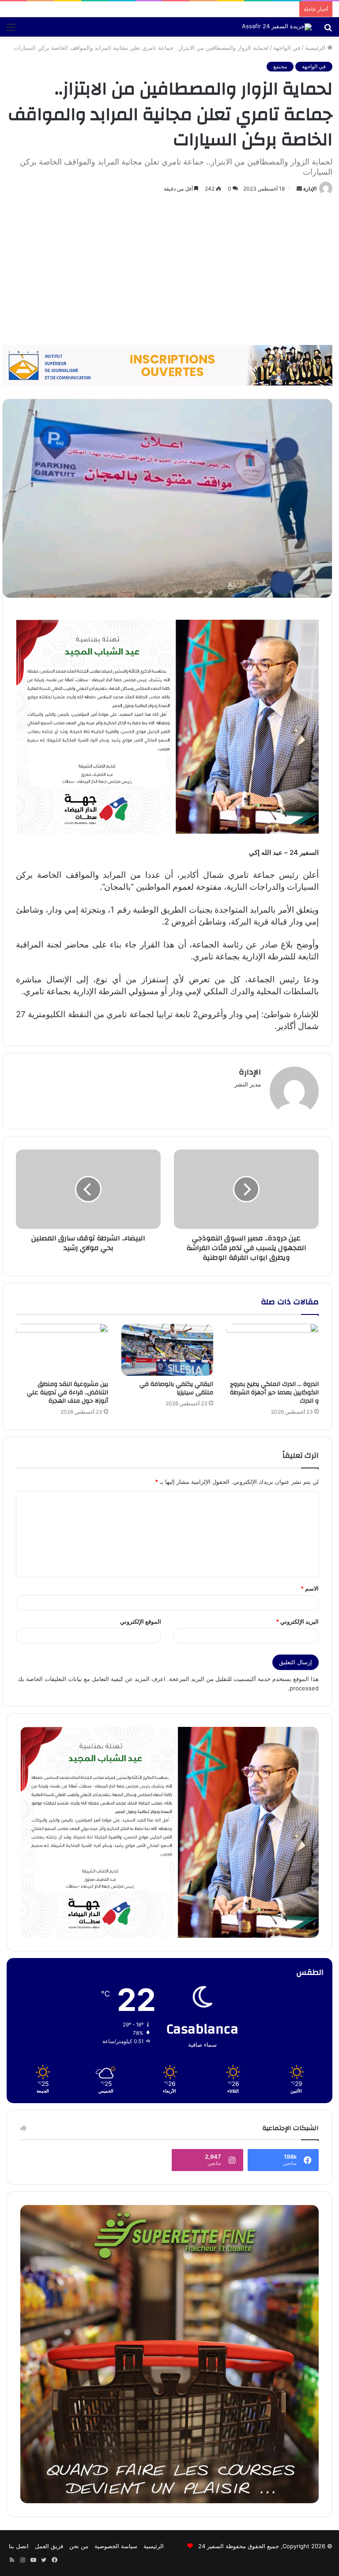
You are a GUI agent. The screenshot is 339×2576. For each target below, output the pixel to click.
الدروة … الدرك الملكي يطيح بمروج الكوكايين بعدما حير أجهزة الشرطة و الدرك (274, 1393)
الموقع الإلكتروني (141, 1621)
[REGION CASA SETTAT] (167, 726)
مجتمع (280, 66)
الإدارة (310, 189)
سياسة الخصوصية (116, 2546)
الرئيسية (316, 48)
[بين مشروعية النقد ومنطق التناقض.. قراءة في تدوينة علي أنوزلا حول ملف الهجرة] (62, 1350)
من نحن (79, 2546)
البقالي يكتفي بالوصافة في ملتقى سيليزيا (176, 1388)
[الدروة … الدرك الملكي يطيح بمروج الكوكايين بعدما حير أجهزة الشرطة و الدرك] (273, 1350)
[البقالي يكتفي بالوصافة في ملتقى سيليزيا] (168, 1350)
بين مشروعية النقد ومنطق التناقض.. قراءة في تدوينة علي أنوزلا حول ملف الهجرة (68, 1393)
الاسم (310, 1588)
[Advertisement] (169, 270)
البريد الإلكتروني (297, 1621)
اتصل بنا (19, 2546)
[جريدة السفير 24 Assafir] (277, 27)
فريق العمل (49, 2546)
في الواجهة (287, 48)
